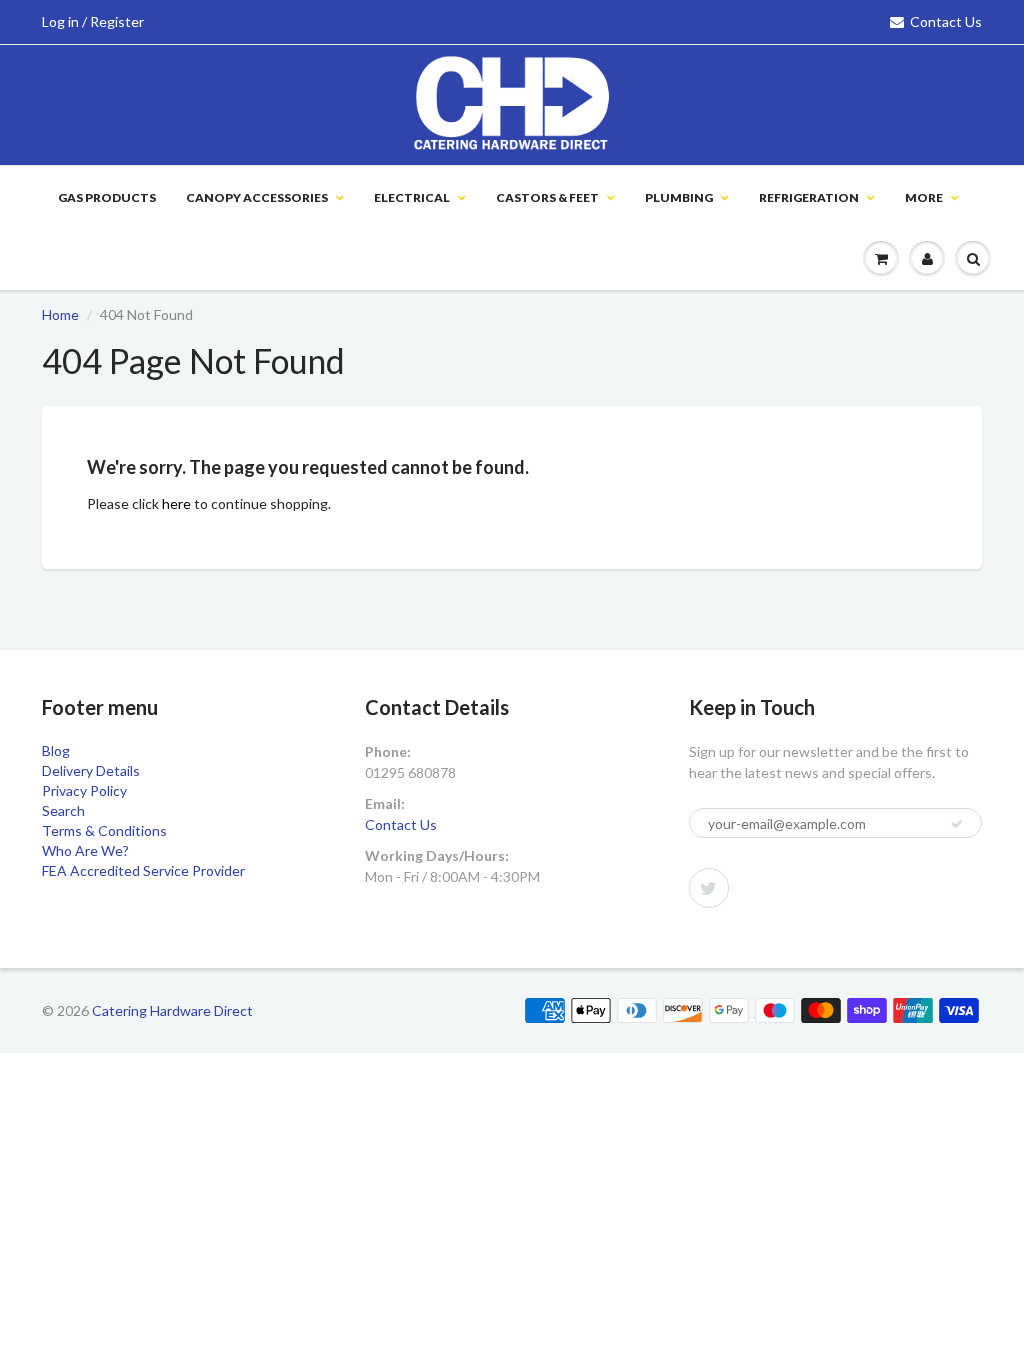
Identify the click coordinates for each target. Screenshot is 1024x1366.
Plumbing (679, 197)
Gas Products (107, 197)
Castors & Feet (547, 197)
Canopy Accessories (257, 197)
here (176, 503)
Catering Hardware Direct (172, 1010)
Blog (56, 750)
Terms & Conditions (104, 830)
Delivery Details (91, 770)
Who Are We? (85, 850)
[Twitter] (709, 888)
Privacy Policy (84, 790)
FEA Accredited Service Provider (143, 870)
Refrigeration (809, 197)
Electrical (412, 197)
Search (63, 810)
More (924, 197)
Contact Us (946, 21)
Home (60, 314)
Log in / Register (93, 21)
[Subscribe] (957, 824)
